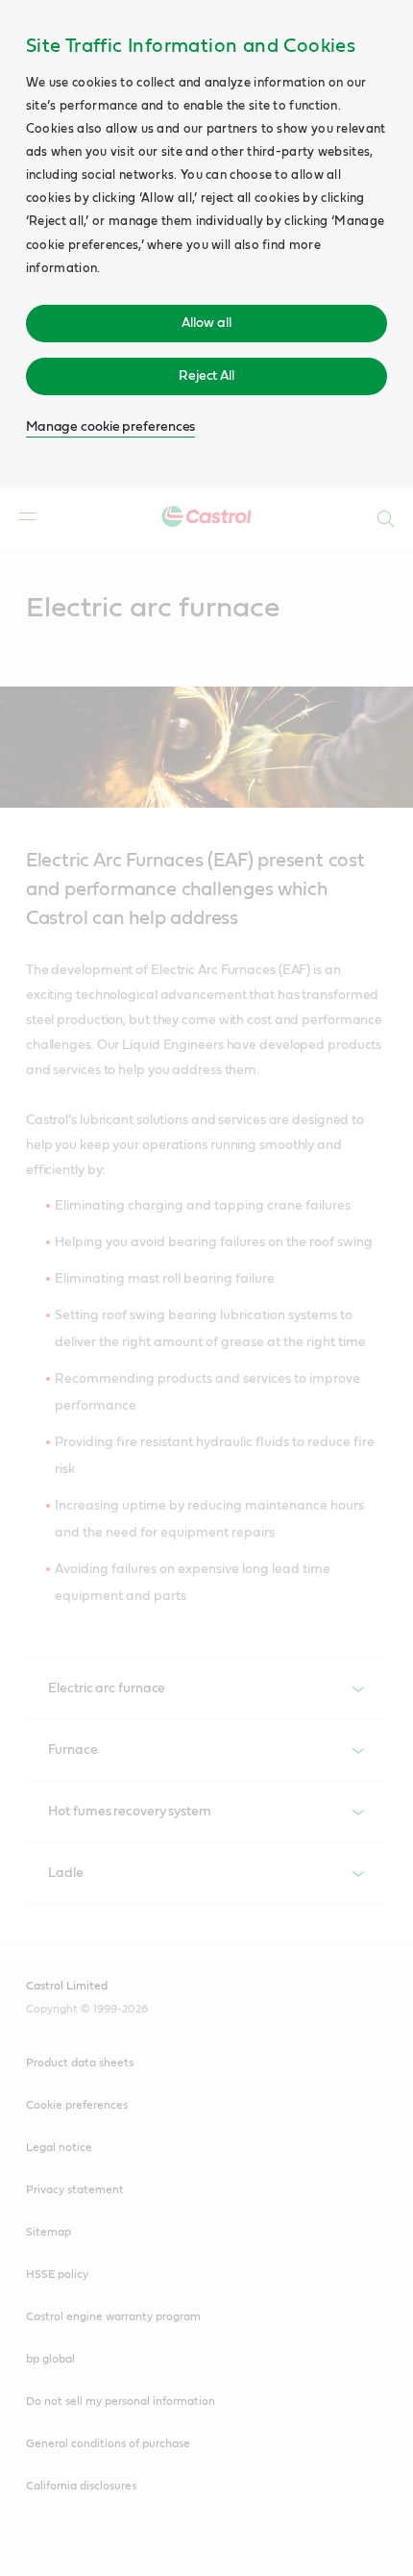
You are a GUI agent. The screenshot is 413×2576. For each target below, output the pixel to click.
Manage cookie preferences (111, 427)
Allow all (206, 323)
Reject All (206, 376)
